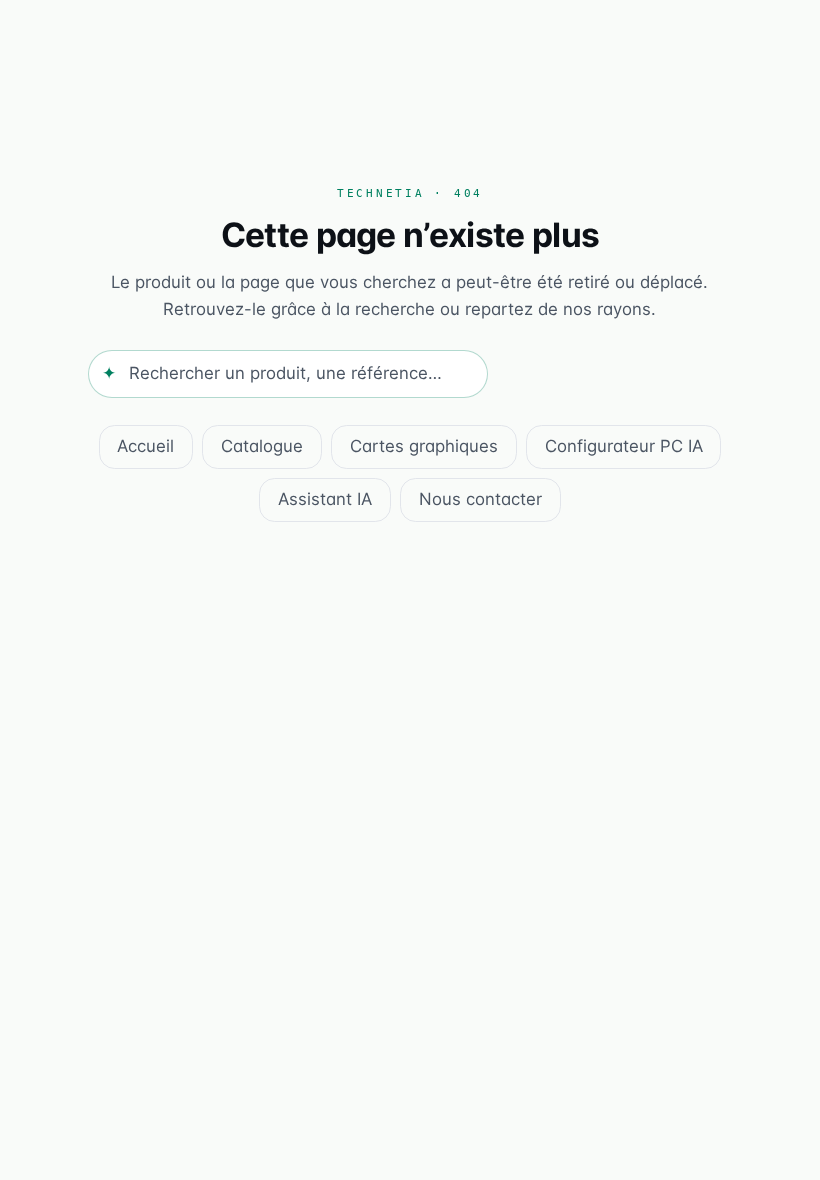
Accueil (145, 446)
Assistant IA (325, 499)
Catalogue (262, 446)
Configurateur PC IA (624, 446)
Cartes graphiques (424, 446)
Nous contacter (480, 499)
